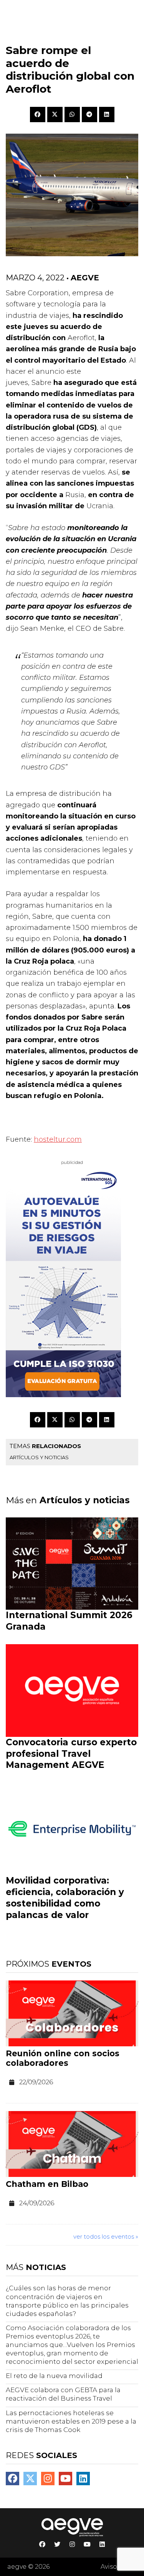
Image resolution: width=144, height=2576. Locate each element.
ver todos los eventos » (106, 2236)
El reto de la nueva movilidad (54, 2376)
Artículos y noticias (39, 1457)
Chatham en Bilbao (47, 2184)
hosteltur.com (58, 1139)
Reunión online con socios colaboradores (63, 2058)
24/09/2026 (37, 2203)
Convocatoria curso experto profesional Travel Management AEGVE (71, 1754)
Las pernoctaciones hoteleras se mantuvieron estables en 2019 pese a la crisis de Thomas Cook (71, 2421)
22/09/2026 (36, 2082)
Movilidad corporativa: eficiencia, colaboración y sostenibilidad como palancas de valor (65, 1898)
